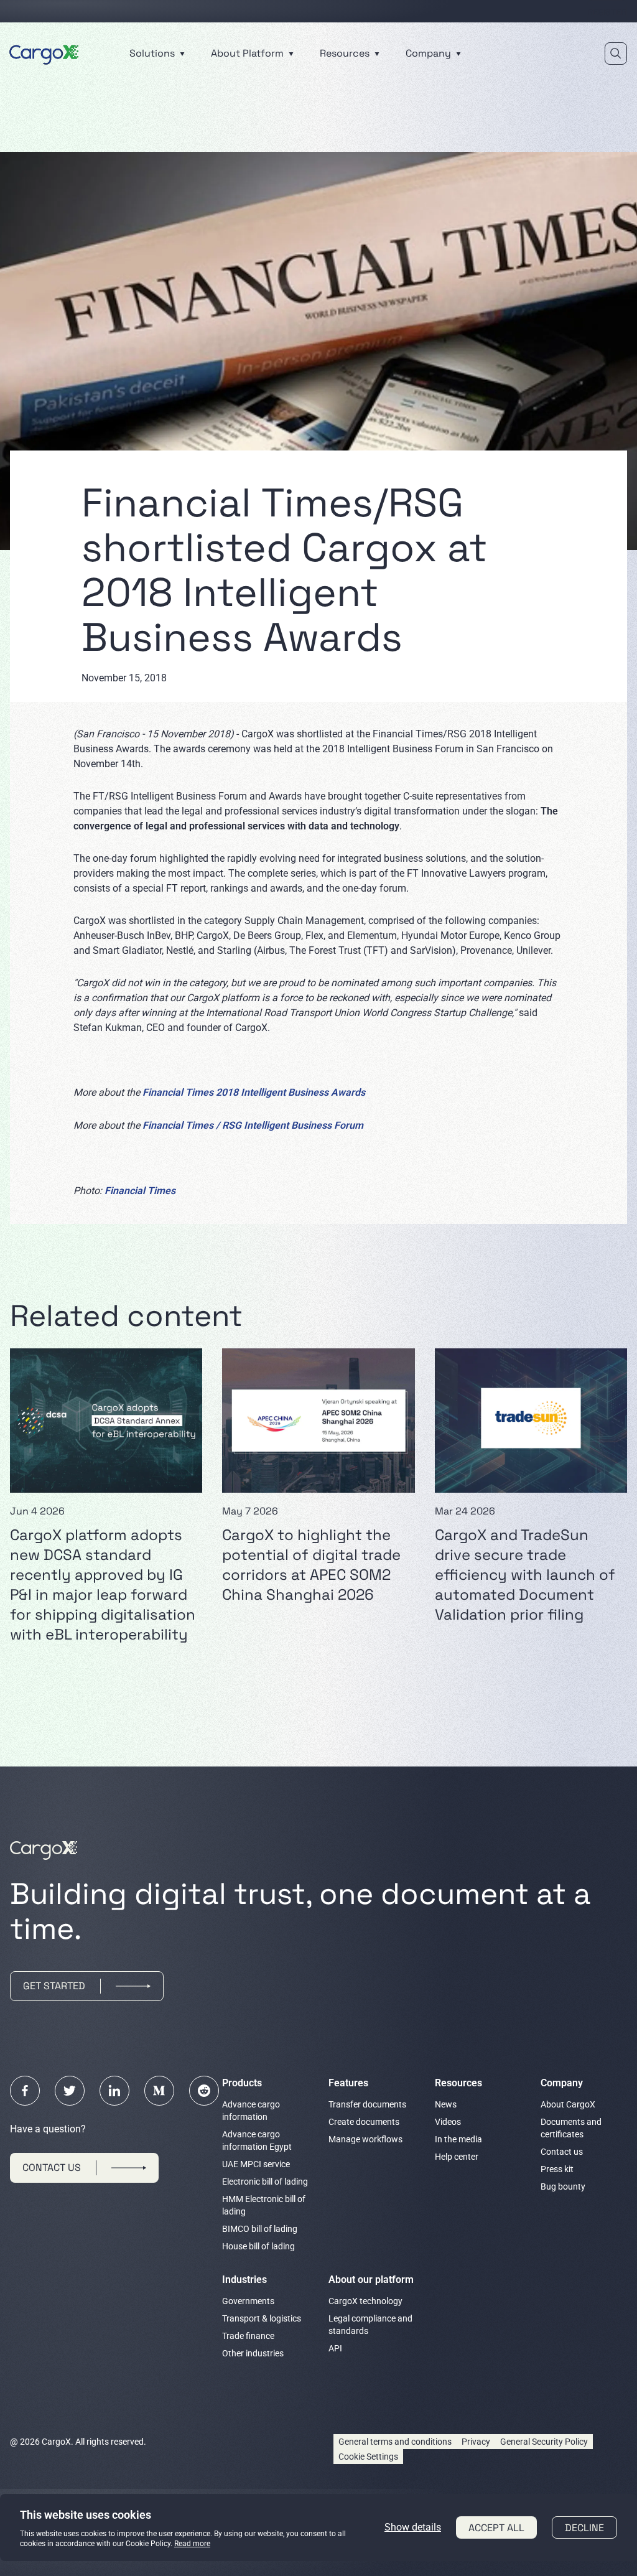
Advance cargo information (251, 2111)
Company (430, 53)
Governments (248, 2301)
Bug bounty (563, 2186)
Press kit (557, 2169)
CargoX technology (365, 2301)
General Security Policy (544, 2442)
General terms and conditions (395, 2442)
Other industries (253, 2353)
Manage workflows (365, 2139)
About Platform (249, 53)
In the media (458, 2139)
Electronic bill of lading (265, 2182)
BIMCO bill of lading (260, 2229)
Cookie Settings (368, 2457)
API (335, 2348)
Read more (192, 2544)
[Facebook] (25, 2091)
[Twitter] (70, 2091)
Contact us (562, 2152)
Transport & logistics (262, 2318)
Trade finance (248, 2336)
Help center (457, 2157)
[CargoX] (44, 53)
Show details (413, 2527)
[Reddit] (204, 2091)
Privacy (476, 2442)
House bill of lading (258, 2246)
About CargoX (568, 2104)
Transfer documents (367, 2104)
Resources (346, 53)
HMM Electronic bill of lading (264, 2205)
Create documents (364, 2122)
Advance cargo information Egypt (257, 2140)
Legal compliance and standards (370, 2325)
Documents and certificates (571, 2128)
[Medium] (159, 2091)
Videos (448, 2122)
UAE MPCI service (256, 2164)
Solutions (153, 53)
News (446, 2104)
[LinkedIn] (114, 2091)
